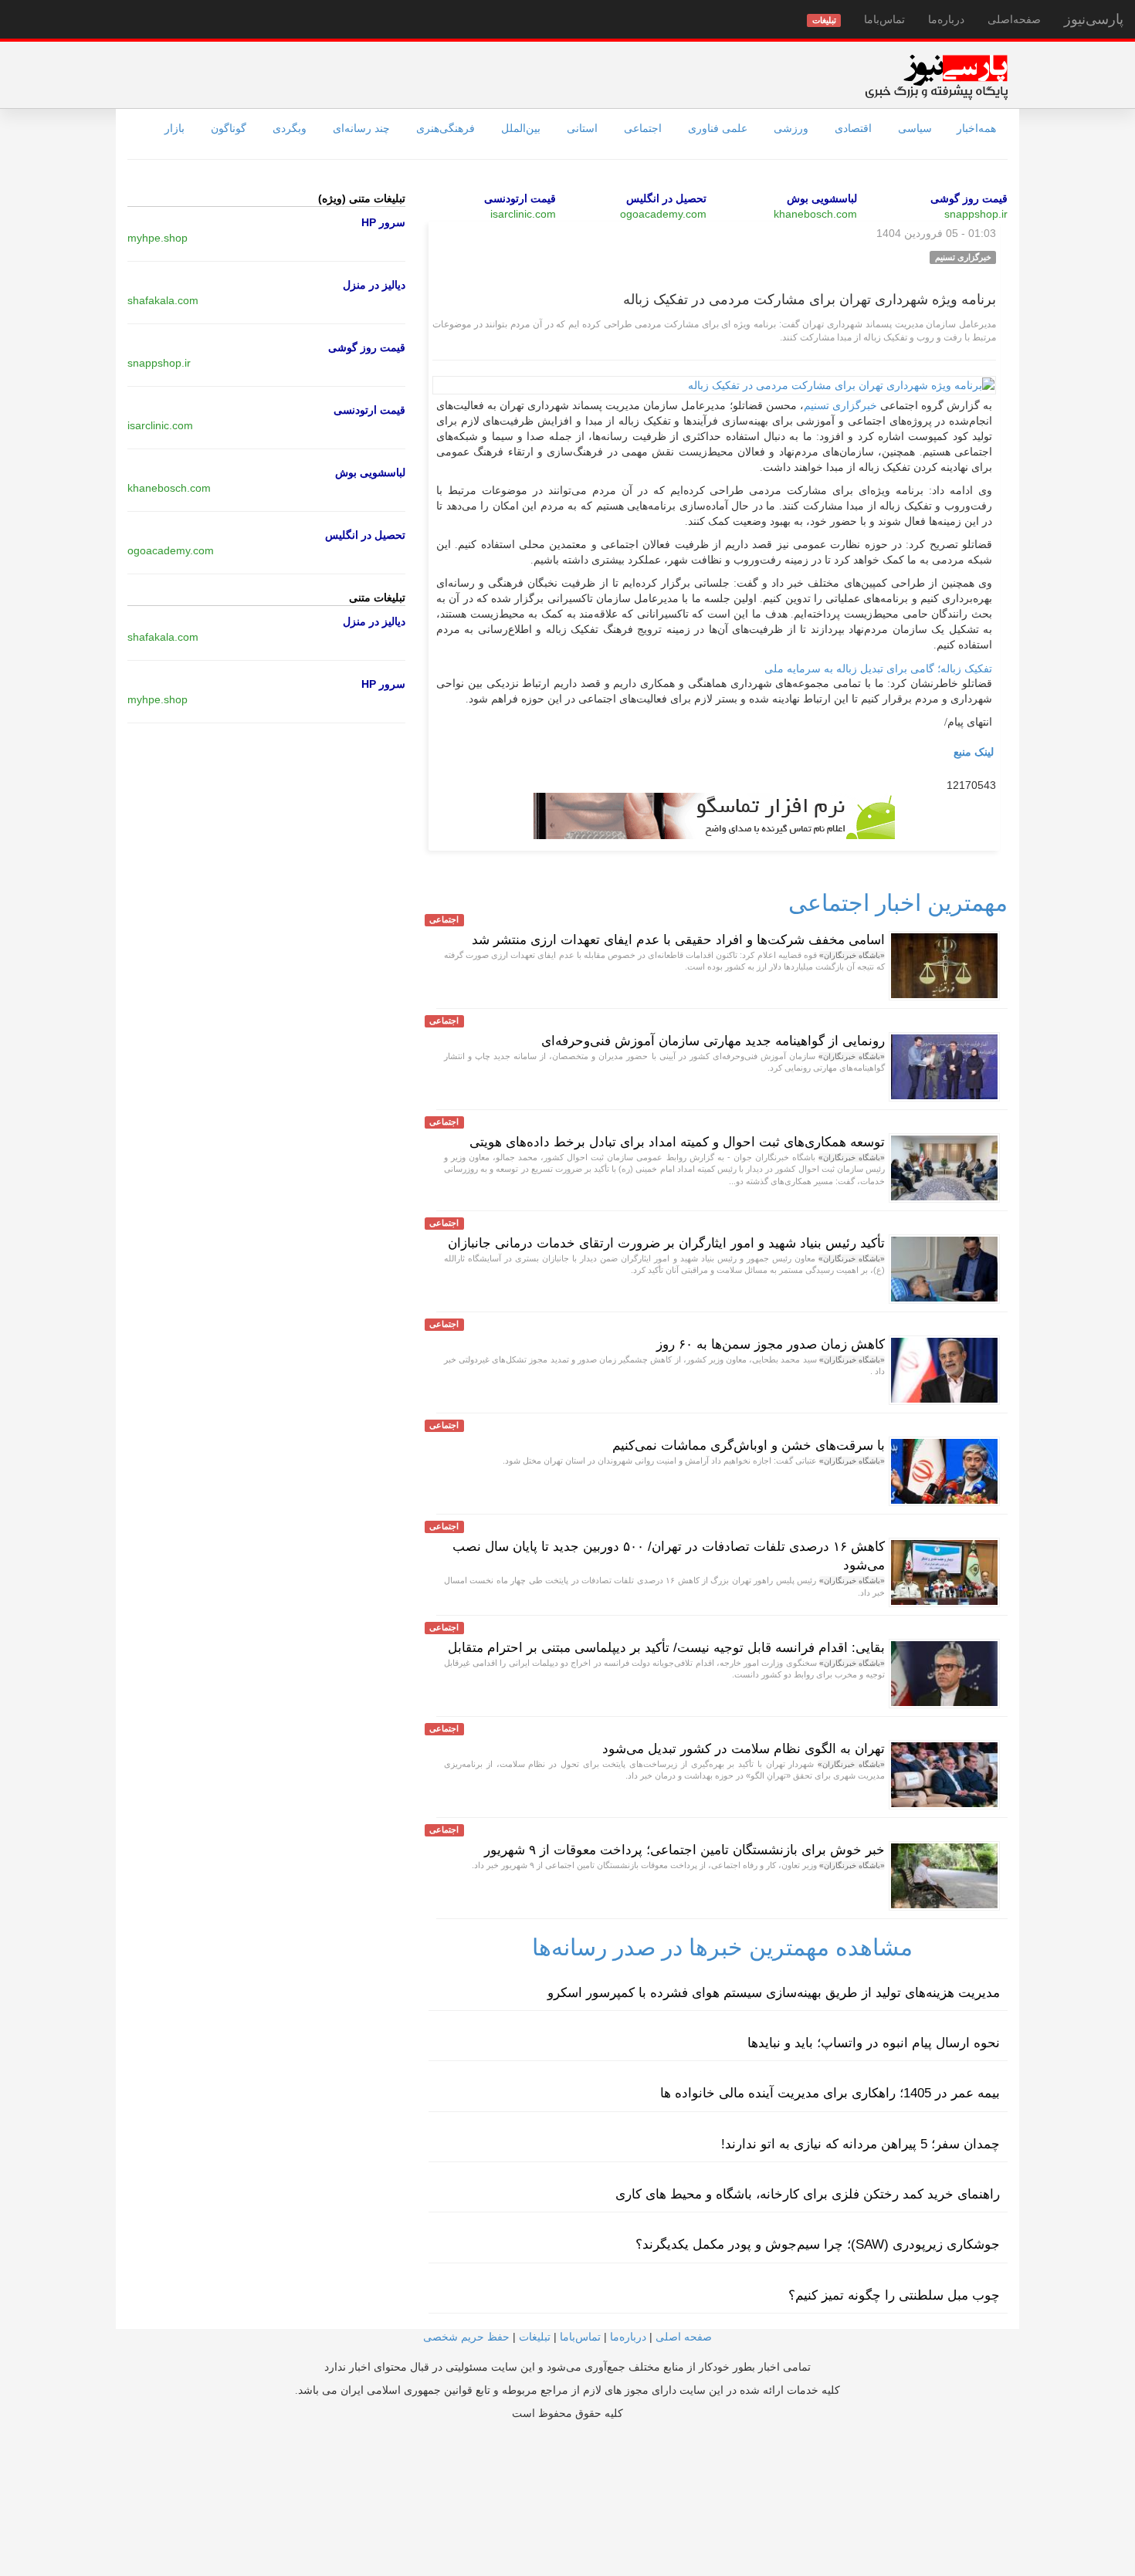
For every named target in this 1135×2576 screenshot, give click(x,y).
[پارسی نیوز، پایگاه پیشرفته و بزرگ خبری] (936, 76)
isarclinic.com (523, 214)
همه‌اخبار (976, 128)
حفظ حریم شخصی (466, 2337)
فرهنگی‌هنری (446, 128)
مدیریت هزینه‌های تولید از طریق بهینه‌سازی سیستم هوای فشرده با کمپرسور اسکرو (774, 1993)
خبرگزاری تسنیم (840, 406)
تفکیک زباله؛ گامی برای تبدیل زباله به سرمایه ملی (878, 669)
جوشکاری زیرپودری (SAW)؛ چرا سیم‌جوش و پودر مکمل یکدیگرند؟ (818, 2244)
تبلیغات (535, 2337)
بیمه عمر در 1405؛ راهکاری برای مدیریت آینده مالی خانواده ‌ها (830, 2093)
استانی (582, 128)
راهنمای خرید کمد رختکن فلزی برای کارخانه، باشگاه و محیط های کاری (808, 2194)
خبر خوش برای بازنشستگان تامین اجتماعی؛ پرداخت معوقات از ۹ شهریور (684, 1850)
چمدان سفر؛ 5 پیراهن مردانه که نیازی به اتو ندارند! (861, 2144)
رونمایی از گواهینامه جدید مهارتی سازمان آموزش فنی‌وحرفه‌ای (713, 1041)
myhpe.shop (158, 238)
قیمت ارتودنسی (520, 198)
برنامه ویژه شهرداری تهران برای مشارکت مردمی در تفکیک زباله (810, 300)
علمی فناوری (718, 128)
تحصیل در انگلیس (666, 198)
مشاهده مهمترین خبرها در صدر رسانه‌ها (722, 1947)
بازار (174, 128)
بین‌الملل (521, 128)
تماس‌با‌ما (884, 19)
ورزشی (791, 128)
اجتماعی (643, 128)
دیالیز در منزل (374, 285)
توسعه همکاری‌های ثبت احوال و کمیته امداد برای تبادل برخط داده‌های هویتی (677, 1142)
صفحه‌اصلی (1014, 19)
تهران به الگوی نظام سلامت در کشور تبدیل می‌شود (744, 1749)
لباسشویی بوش (822, 198)
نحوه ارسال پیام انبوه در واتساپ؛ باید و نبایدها (874, 2043)
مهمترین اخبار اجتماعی (898, 903)
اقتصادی (853, 128)
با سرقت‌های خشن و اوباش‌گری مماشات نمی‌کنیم (749, 1445)
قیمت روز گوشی (969, 198)
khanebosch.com (815, 214)
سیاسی (915, 128)
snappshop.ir (976, 214)
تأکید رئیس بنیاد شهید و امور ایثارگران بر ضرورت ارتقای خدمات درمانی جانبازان (666, 1243)
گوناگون (229, 128)
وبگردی (290, 128)
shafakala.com (163, 300)
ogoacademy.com (663, 214)
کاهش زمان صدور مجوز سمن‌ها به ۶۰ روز (771, 1344)
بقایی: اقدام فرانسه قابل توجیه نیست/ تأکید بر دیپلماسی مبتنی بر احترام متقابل (666, 1648)
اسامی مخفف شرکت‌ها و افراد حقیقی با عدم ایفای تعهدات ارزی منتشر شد (678, 940)
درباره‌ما (946, 19)
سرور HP (383, 222)
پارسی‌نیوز (1094, 19)
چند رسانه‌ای (361, 128)
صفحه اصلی (684, 2337)
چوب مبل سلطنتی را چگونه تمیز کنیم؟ (894, 2295)
